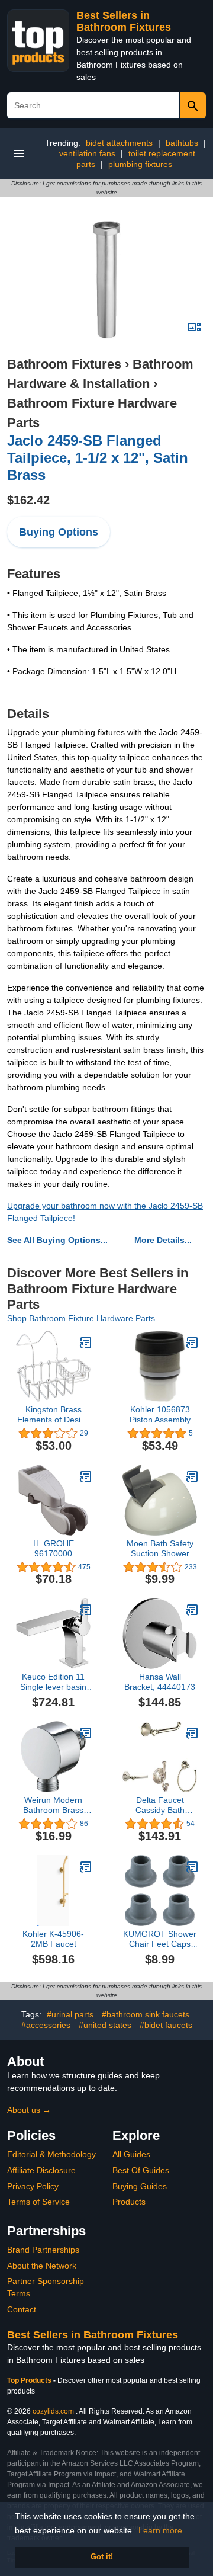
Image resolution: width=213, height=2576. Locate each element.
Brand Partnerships (43, 2250)
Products (129, 2202)
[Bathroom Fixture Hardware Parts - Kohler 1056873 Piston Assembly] (192, 1343)
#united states (105, 2025)
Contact (22, 2309)
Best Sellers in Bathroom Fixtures (124, 21)
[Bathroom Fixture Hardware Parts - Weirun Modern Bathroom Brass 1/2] (86, 1733)
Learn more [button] (160, 2530)
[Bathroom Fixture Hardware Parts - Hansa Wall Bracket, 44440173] (192, 1610)
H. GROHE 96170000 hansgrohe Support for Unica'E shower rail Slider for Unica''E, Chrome (53, 1549)
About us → (29, 2110)
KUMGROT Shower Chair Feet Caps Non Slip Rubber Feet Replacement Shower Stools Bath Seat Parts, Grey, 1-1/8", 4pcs (160, 1939)
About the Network (42, 2266)
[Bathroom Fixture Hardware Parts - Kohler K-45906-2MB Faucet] (86, 1867)
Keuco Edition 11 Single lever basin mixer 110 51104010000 (53, 1682)
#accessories (46, 2025)
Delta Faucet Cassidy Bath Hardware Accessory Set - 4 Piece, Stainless (160, 1805)
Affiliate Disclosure (41, 2170)
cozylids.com (53, 2411)
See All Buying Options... (57, 1240)
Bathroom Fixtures (64, 364)
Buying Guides (140, 2186)
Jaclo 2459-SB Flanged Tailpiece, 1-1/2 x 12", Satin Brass (98, 458)
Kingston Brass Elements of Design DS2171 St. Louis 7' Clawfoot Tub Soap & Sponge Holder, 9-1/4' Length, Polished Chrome (54, 1415)
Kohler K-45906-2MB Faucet (53, 1939)
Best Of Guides (141, 2170)
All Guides (131, 2154)
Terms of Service (38, 2202)
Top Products (30, 2380)
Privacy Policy (33, 2186)
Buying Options (59, 532)
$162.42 (28, 500)
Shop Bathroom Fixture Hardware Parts (81, 1318)
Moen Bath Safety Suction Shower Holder (160, 1549)
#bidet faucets (166, 2025)
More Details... (163, 1240)
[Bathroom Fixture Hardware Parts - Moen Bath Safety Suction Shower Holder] (192, 1476)
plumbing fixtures (140, 164)
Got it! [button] (102, 2557)
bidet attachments (119, 143)
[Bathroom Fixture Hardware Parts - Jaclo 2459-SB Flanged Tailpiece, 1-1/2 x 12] (106, 279)
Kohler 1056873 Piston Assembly (160, 1414)
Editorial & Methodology (51, 2154)
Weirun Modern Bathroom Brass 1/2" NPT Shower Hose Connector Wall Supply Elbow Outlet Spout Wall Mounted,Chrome (54, 1805)
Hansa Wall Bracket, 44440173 (160, 1682)
